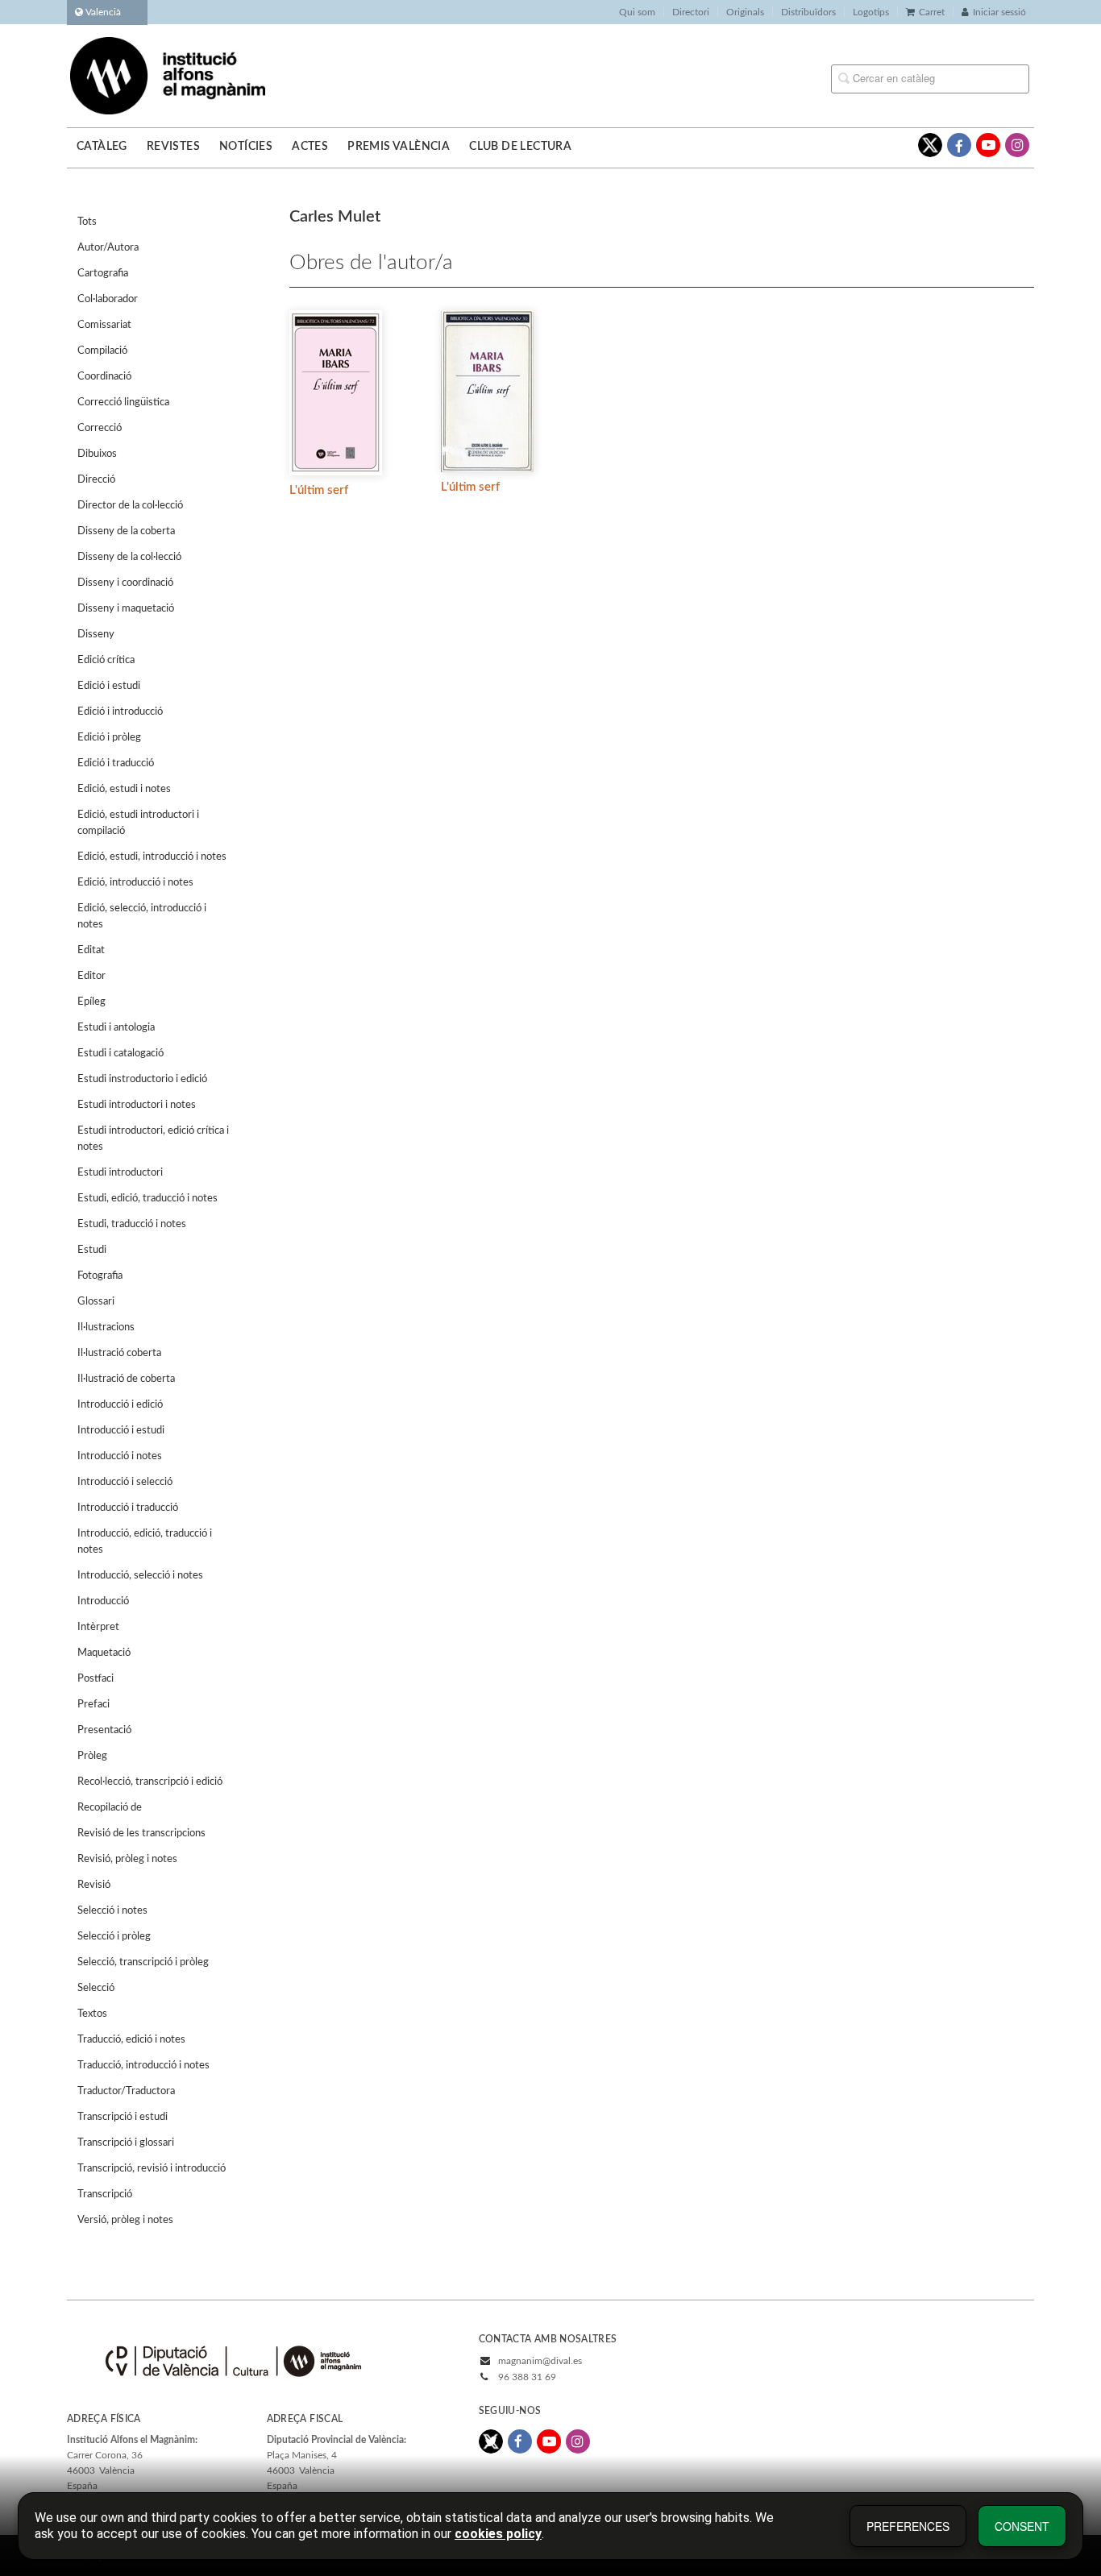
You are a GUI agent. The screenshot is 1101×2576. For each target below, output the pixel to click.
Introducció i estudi (121, 1431)
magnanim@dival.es (540, 2361)
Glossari (96, 1302)
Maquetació (104, 1653)
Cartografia (103, 274)
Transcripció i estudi (123, 2117)
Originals (745, 12)
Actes (310, 147)
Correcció (100, 428)
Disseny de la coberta (126, 531)
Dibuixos (97, 454)
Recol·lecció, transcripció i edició (150, 1782)
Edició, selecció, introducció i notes (142, 917)
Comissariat (104, 325)
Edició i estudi (109, 686)
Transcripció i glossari (126, 2143)
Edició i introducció (120, 712)
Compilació (102, 351)
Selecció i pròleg (114, 1937)
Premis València (399, 147)
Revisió (94, 1885)
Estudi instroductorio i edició (142, 1079)
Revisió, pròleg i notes (127, 1859)
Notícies (246, 147)
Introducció (103, 1601)
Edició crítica (106, 660)
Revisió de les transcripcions (141, 1833)
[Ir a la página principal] (168, 75)
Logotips (871, 12)
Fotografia (100, 1276)
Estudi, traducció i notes (132, 1224)
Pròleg (92, 1756)
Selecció (96, 1988)
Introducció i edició (120, 1405)
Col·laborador (108, 299)
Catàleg (102, 147)
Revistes (173, 147)
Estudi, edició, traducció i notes (147, 1199)
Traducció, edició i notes (131, 2040)
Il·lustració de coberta (126, 1379)
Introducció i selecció (125, 1482)
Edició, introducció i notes (135, 883)
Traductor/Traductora (126, 2091)
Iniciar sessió (999, 12)
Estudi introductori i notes (137, 1105)
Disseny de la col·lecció (129, 557)
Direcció (96, 480)
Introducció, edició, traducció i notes (145, 1542)
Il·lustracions (106, 1327)
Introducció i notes (120, 1456)
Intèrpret (98, 1627)
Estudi (92, 1250)
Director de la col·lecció (130, 506)
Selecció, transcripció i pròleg (143, 1962)
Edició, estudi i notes (124, 789)
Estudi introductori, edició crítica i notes (153, 1139)
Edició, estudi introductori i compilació (138, 823)
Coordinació (104, 377)
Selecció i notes (112, 1911)
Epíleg (91, 1002)
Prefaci (93, 1705)
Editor (91, 976)
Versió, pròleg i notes (125, 2220)
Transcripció (105, 2194)
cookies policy (498, 2534)
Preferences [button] (908, 2526)
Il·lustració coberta (119, 1353)
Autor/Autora (108, 248)
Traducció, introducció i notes (143, 2066)
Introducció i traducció (128, 1508)
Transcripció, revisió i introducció (152, 2169)
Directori (691, 12)
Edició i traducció (116, 763)
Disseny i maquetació (126, 609)
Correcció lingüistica (123, 402)
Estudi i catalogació (120, 1054)
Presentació (104, 1730)
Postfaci (96, 1679)
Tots (87, 222)
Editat (91, 950)
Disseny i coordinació (125, 583)
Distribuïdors (808, 12)
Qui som (637, 12)
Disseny (96, 635)
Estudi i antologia (116, 1028)
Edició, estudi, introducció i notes (152, 857)
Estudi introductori (120, 1173)
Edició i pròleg (109, 738)
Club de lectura (520, 147)
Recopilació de (110, 1808)
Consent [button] (1022, 2526)
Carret (932, 12)
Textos (92, 2014)
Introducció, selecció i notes (140, 1576)
